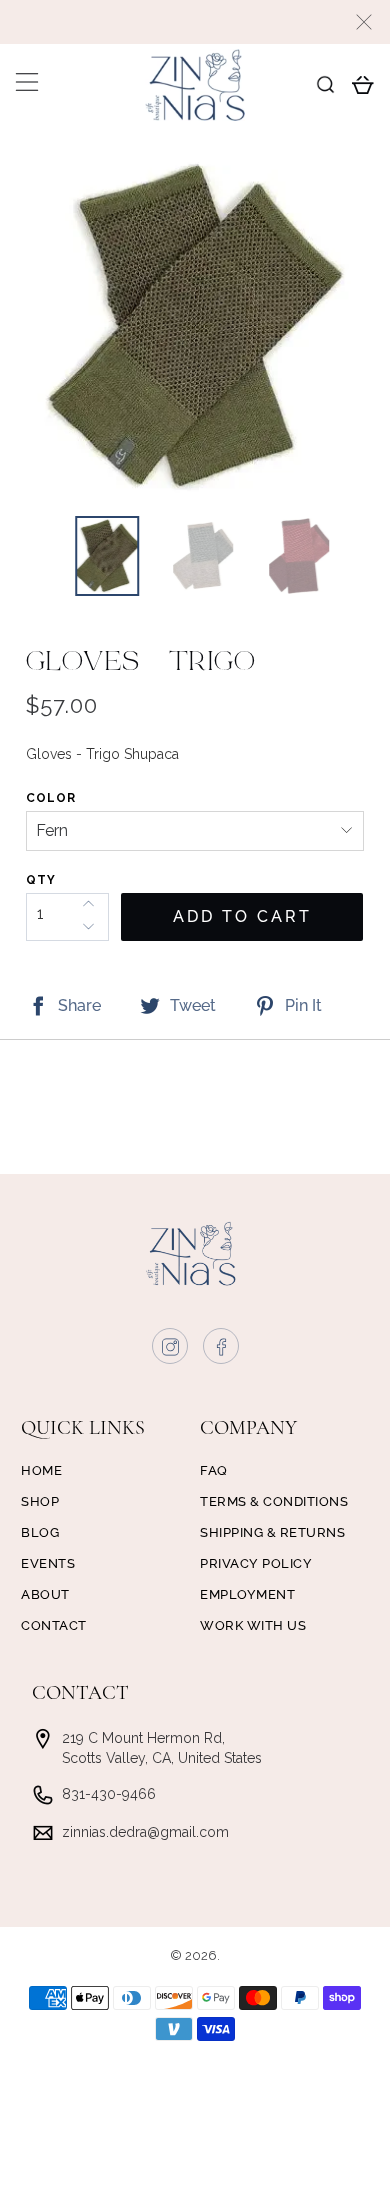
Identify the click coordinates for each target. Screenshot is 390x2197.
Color (51, 798)
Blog (40, 1532)
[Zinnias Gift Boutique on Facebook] (222, 1351)
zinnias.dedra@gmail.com (145, 1832)
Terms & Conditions (274, 1501)
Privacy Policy (256, 1563)
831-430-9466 (109, 1794)
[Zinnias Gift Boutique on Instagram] (171, 1351)
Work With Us (253, 1625)
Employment (247, 1594)
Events (48, 1563)
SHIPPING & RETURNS (272, 1532)
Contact (54, 1625)
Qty (41, 880)
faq (214, 1470)
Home (41, 1470)
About (45, 1594)
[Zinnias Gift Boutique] (195, 85)
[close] (364, 22)
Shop (40, 1501)
